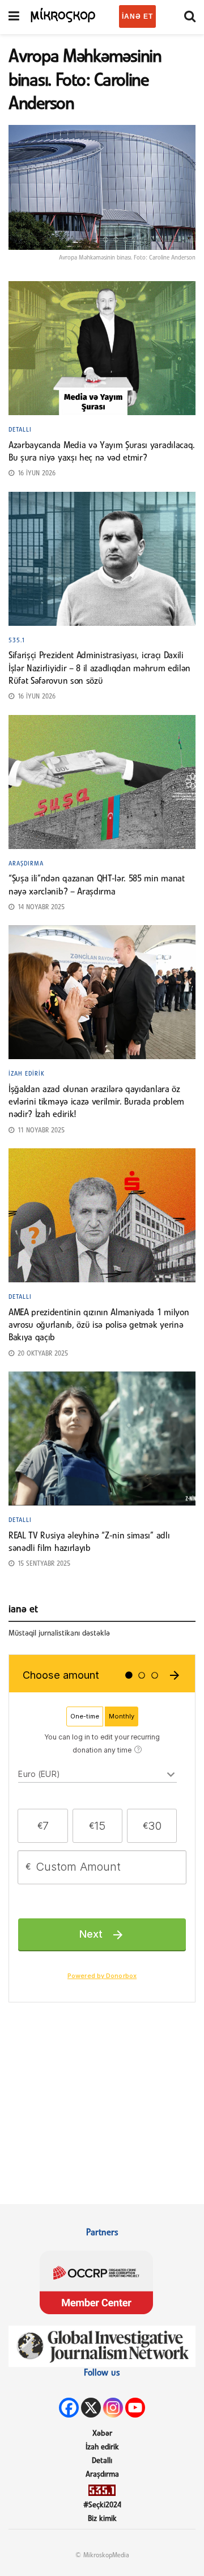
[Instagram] (113, 2408)
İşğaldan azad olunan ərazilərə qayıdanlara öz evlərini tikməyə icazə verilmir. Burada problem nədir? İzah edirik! (96, 1103)
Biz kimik (102, 2519)
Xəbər (102, 2434)
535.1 (17, 641)
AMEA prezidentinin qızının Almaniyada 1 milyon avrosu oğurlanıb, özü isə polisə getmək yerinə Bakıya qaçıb (99, 1326)
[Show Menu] (14, 17)
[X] (91, 2408)
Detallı (20, 430)
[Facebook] (69, 2408)
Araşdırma (26, 864)
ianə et (137, 16)
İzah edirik (27, 1074)
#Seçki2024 (102, 2505)
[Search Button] (190, 17)
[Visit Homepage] (63, 14)
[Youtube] (135, 2408)
